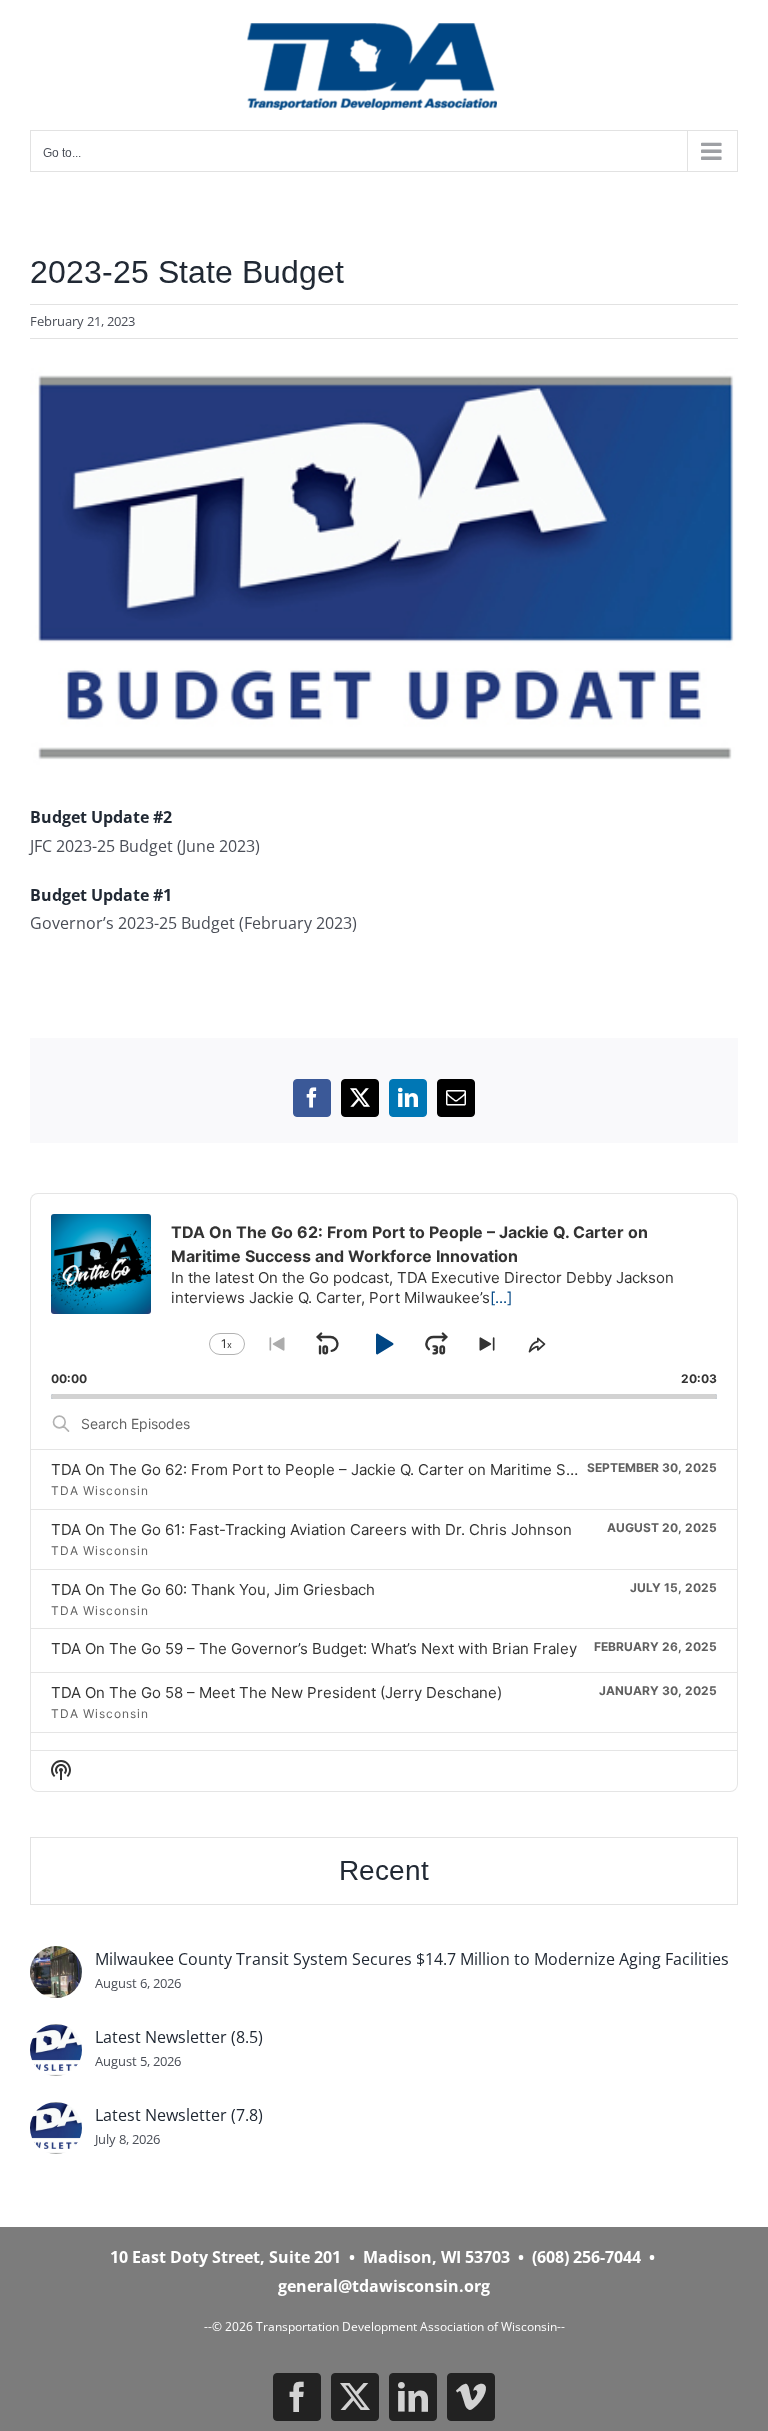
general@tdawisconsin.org (384, 2286)
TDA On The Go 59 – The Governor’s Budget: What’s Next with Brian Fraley (314, 1648)
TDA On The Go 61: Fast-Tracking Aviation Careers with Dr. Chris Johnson (311, 1529)
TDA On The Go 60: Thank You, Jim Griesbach (213, 1589)
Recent (384, 1870)
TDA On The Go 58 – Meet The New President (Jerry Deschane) (276, 1692)
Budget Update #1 (101, 895)
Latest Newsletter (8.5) (179, 2037)
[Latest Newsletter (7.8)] (56, 2116)
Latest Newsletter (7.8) (179, 2115)
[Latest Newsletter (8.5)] (56, 2038)
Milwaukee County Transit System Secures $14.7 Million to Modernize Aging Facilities (412, 1959)
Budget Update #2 (101, 817)
